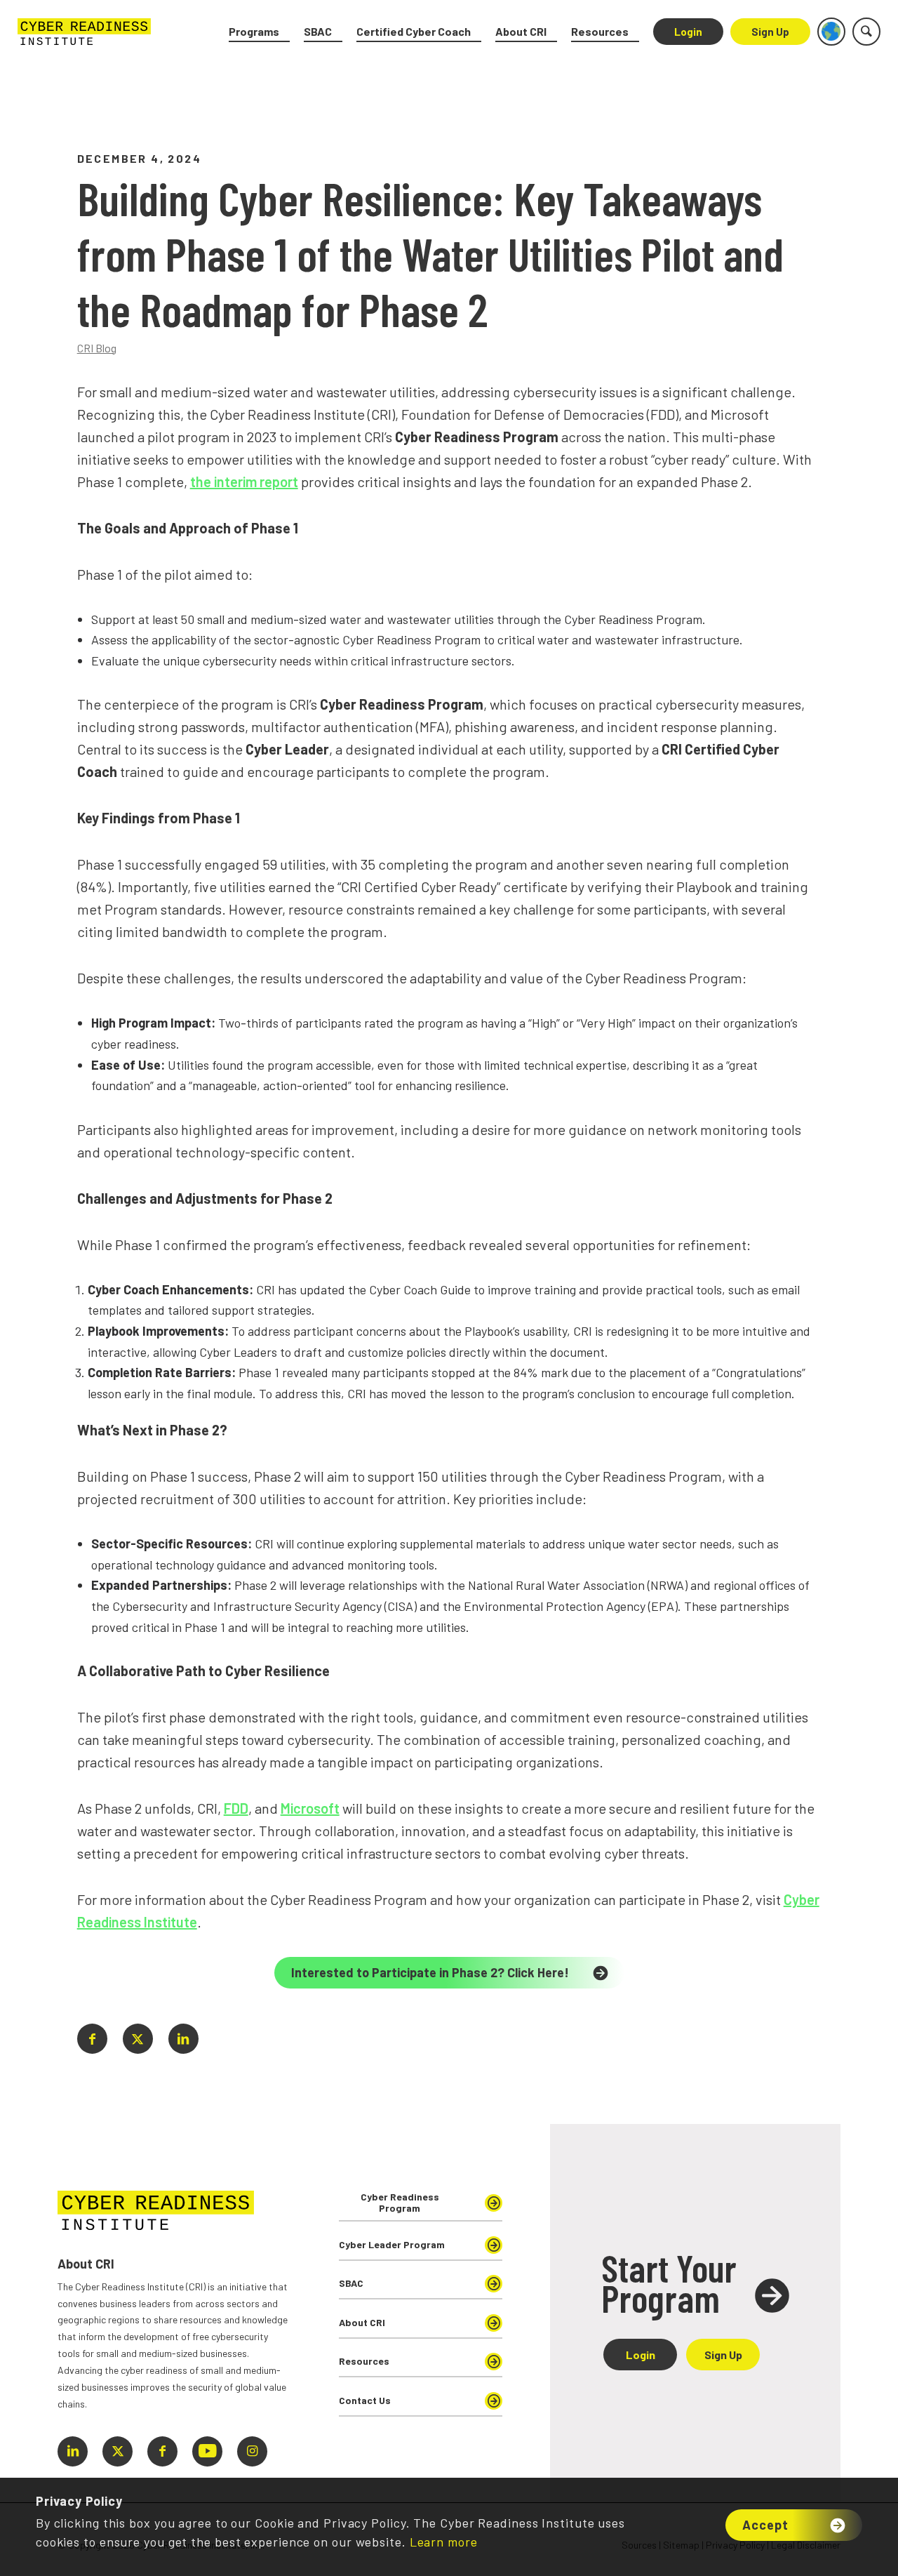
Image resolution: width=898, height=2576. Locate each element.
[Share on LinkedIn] (183, 2039)
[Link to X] (118, 2451)
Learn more (444, 2542)
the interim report (244, 482)
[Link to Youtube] (207, 2451)
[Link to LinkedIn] (73, 2451)
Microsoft (310, 1808)
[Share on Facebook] (92, 2039)
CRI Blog (97, 348)
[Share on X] (138, 2039)
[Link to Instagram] (252, 2451)
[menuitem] (259, 32)
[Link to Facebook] (162, 2451)
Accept (765, 2525)
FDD (236, 1808)
